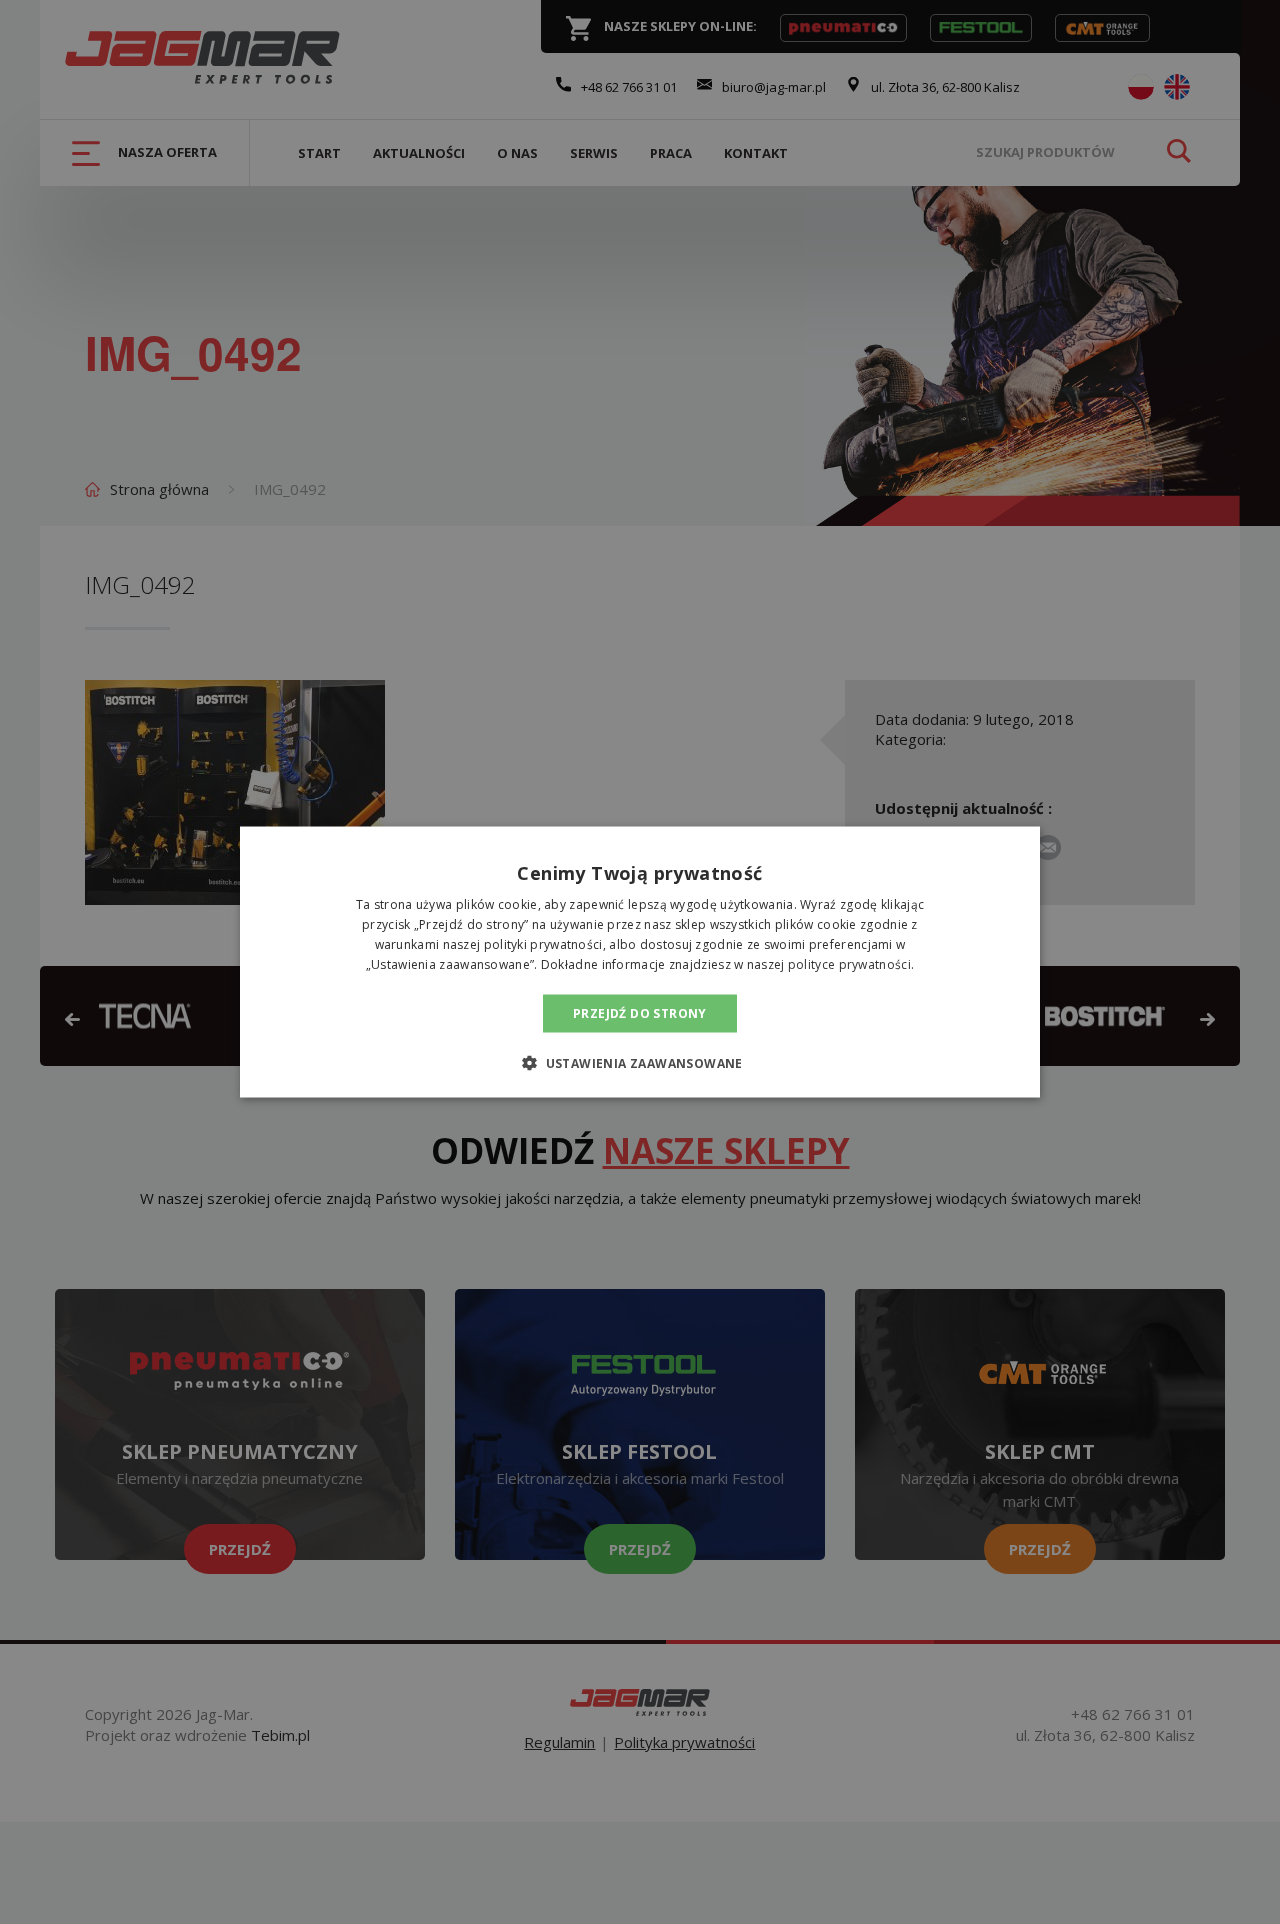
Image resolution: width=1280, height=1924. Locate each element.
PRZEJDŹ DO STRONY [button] (640, 1012)
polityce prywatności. (851, 963)
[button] (640, 1062)
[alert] (640, 962)
